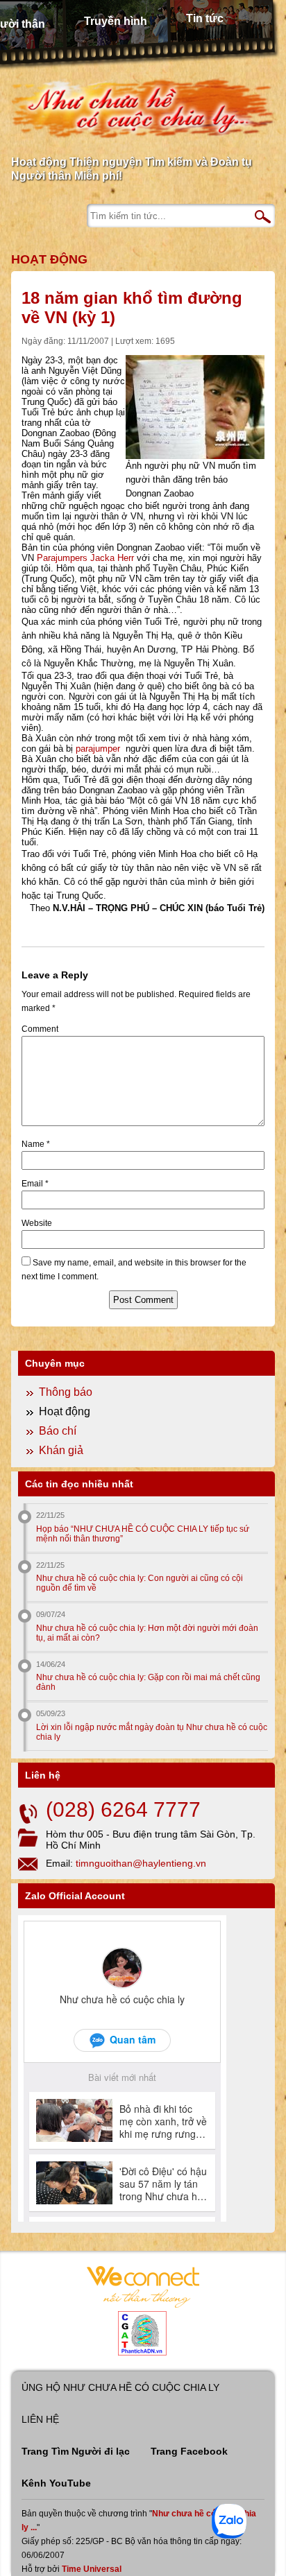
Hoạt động (49, 259)
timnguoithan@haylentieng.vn (141, 1863)
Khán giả (61, 1450)
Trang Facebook (189, 2451)
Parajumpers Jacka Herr (85, 558)
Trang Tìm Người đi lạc (76, 2451)
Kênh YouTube (56, 2483)
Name (36, 1144)
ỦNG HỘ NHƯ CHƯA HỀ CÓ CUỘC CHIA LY (120, 2387)
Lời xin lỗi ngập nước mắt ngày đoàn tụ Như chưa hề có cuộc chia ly (152, 1732)
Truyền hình (116, 21)
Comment (40, 1029)
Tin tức (205, 18)
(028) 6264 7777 (123, 1809)
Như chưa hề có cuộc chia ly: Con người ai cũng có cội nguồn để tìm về (140, 1583)
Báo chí (58, 1431)
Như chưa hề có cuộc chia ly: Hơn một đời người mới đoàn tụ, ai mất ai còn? (147, 1633)
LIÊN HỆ (40, 2419)
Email (35, 1184)
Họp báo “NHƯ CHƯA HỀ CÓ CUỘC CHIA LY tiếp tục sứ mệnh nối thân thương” (143, 1534)
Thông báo (66, 1392)
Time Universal (92, 2569)
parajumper (98, 749)
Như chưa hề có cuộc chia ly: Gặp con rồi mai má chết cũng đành (148, 1682)
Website (37, 1223)
